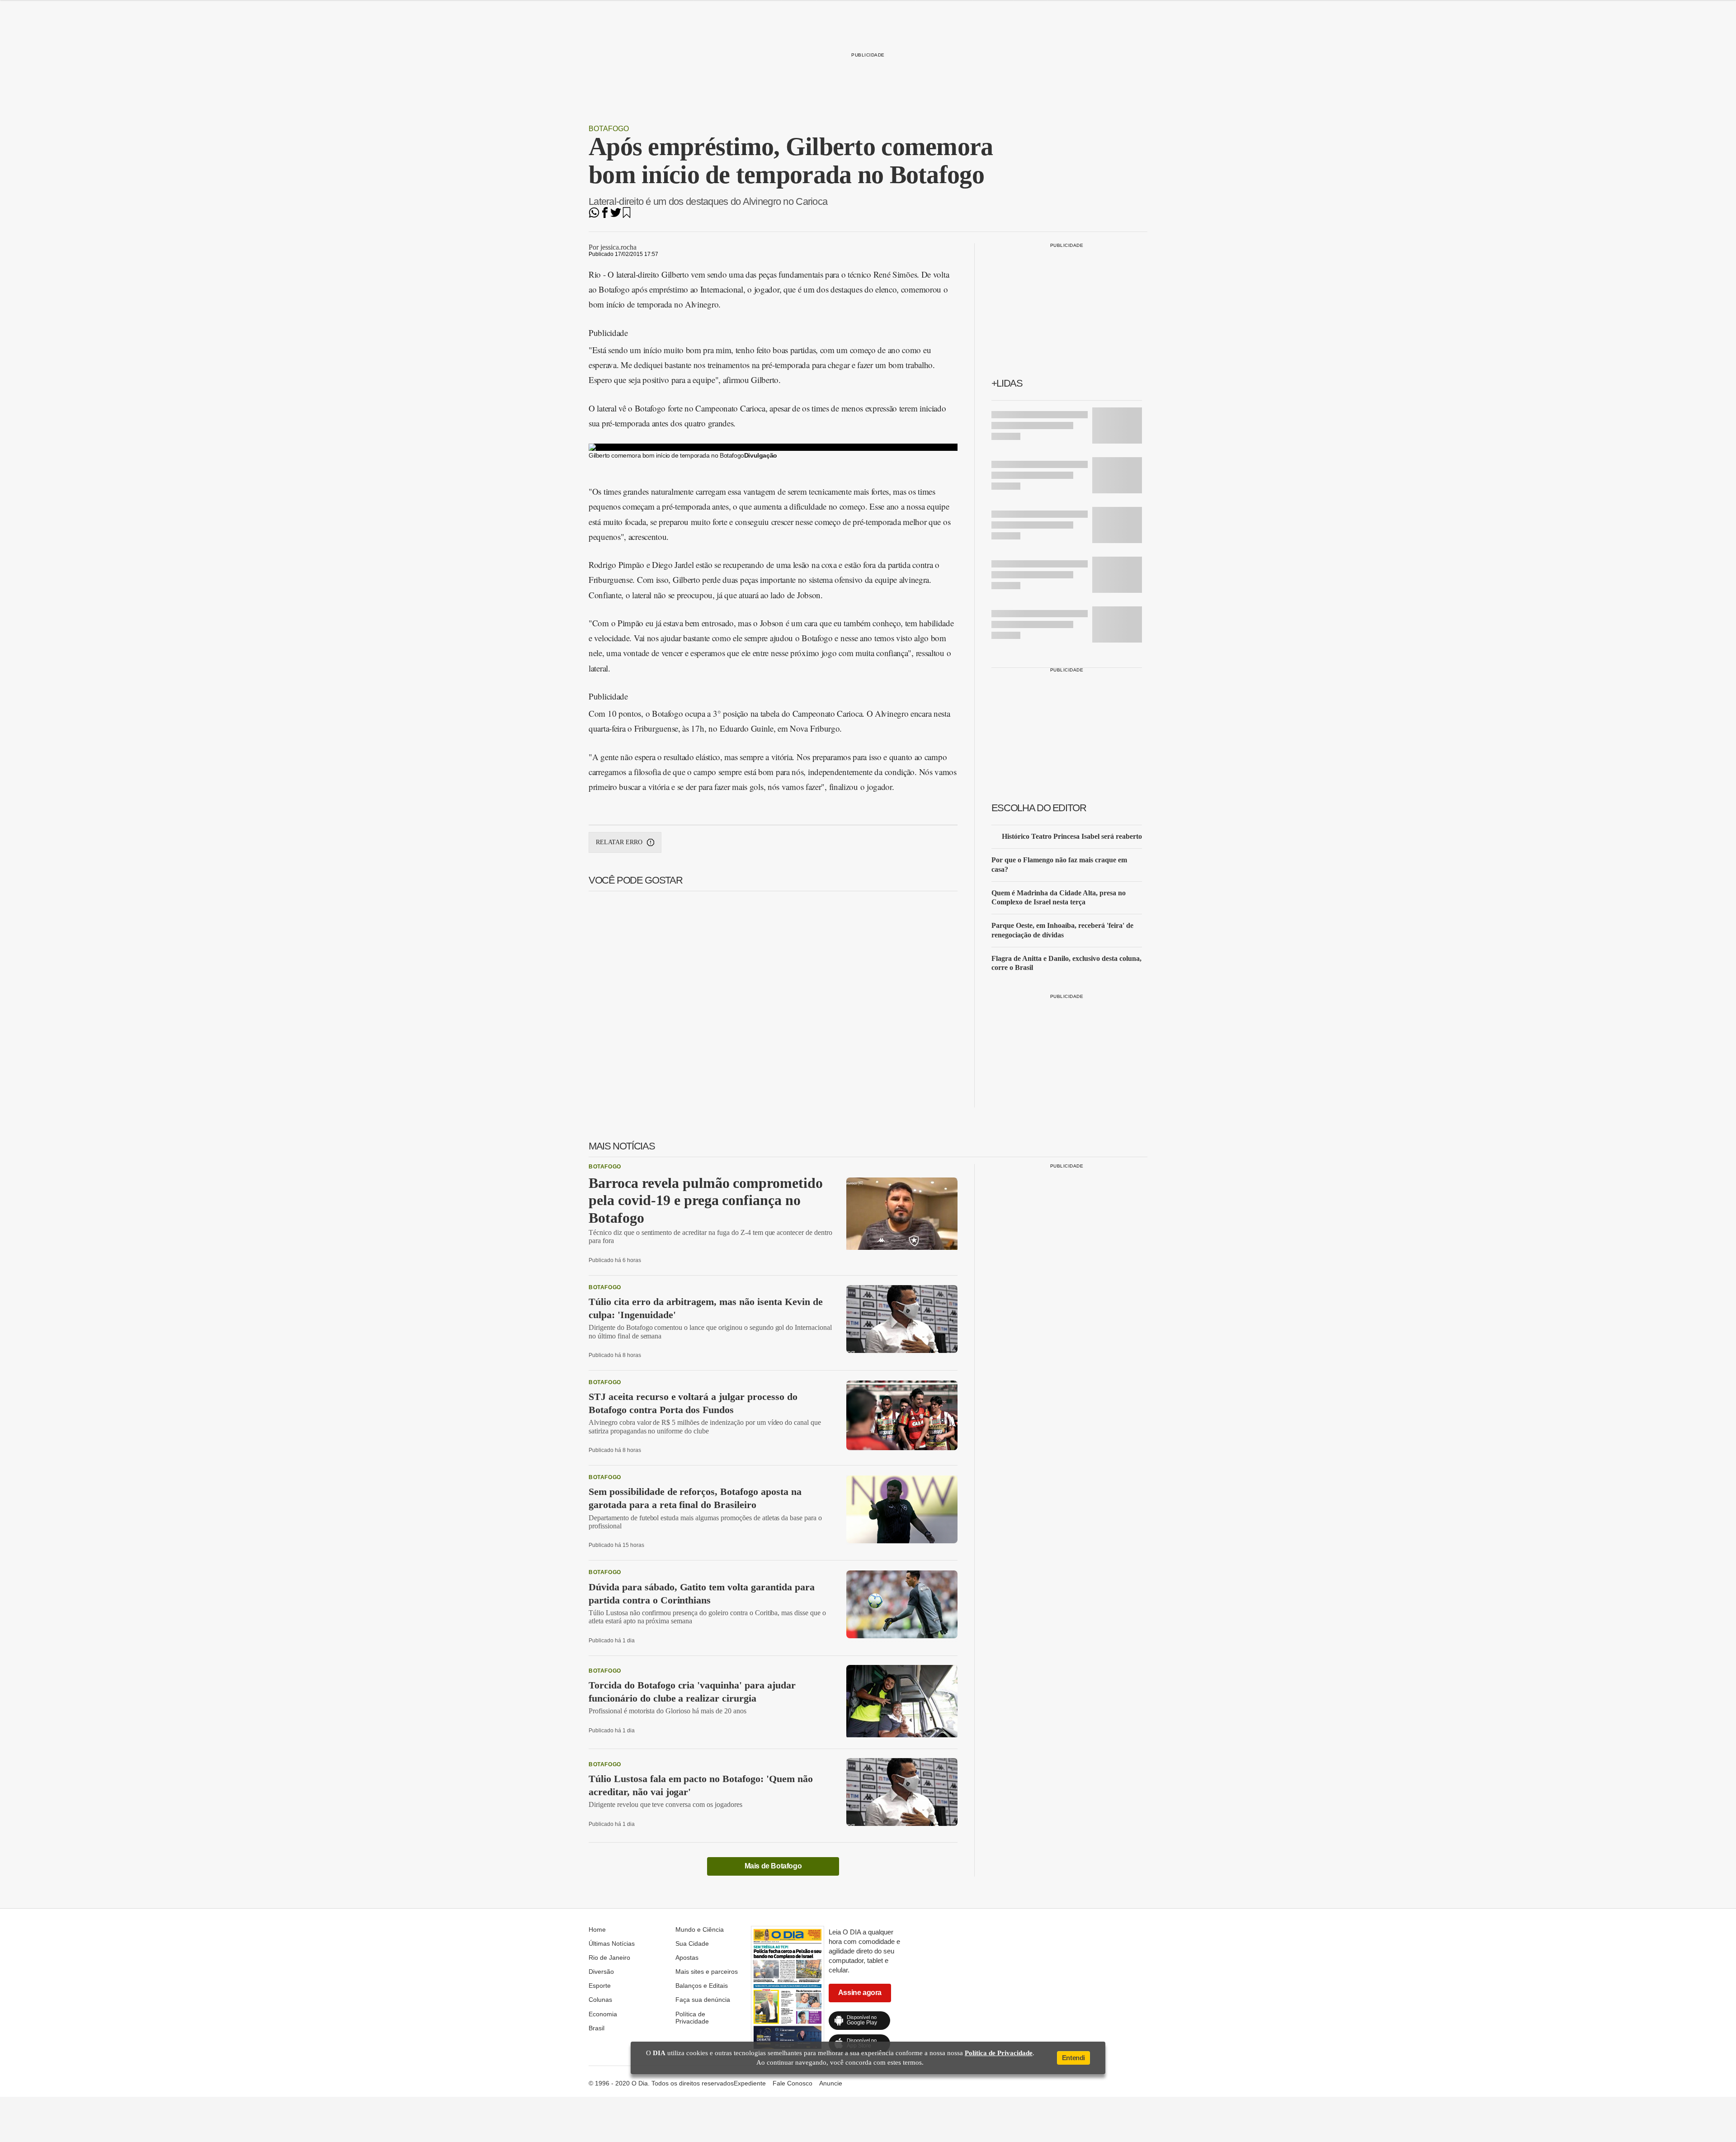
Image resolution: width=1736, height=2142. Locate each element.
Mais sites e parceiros (707, 1972)
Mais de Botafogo (773, 1866)
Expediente (750, 2083)
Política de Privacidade (692, 2018)
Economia (603, 2014)
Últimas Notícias (612, 1943)
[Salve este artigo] (627, 215)
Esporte (600, 1986)
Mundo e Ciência (700, 1929)
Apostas (687, 1958)
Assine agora (860, 1993)
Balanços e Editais (702, 1986)
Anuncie (831, 2083)
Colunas (600, 2000)
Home (597, 1929)
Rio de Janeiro (609, 1958)
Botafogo (609, 129)
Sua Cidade (692, 1943)
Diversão (601, 1972)
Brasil (597, 2028)
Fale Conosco (793, 2083)
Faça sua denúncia (703, 2000)
